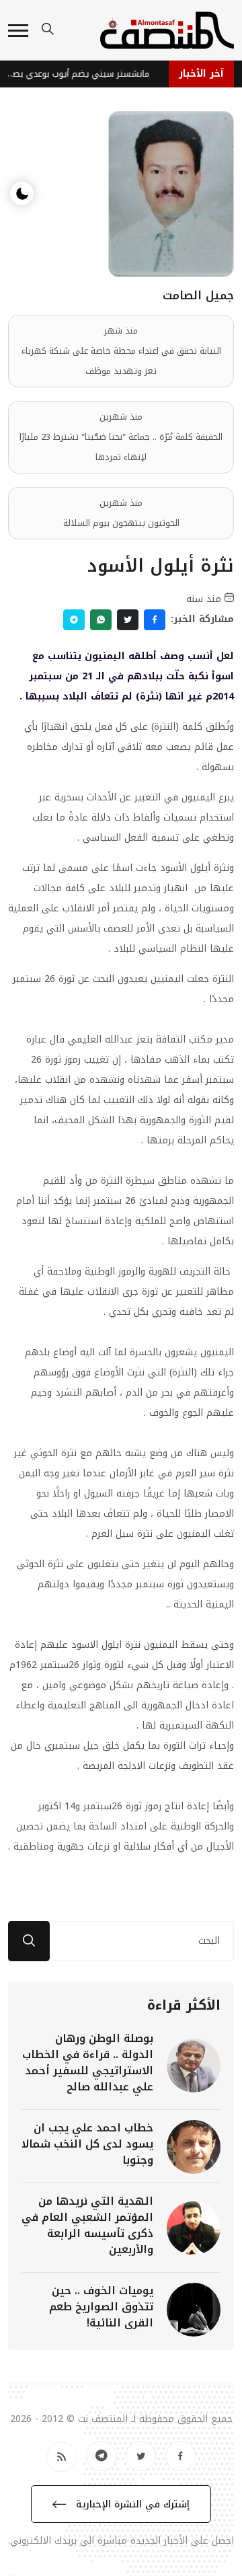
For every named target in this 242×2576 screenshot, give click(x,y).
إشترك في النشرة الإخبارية (131, 2504)
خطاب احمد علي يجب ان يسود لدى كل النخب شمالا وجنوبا (87, 2144)
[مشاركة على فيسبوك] (155, 620)
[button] (18, 31)
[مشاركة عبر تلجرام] (74, 620)
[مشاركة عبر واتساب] (101, 620)
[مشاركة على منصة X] (128, 620)
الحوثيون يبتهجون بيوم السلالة (121, 523)
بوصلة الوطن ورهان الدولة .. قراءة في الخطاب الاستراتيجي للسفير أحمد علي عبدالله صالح (88, 2062)
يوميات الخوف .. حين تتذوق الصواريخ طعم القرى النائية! (101, 2307)
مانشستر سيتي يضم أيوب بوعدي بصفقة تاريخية (79, 74)
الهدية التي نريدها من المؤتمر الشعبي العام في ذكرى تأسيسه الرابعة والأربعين (87, 2225)
